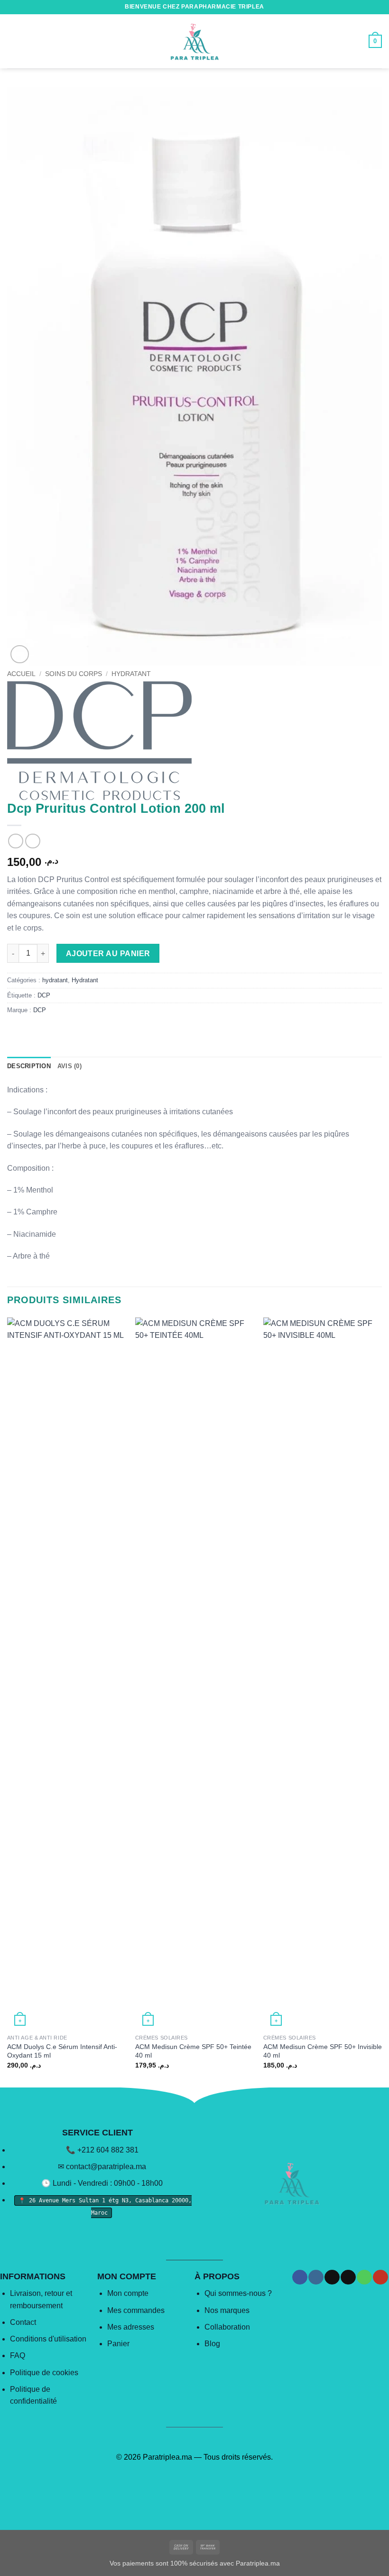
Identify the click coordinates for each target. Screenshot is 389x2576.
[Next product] (15, 841)
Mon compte (128, 2293)
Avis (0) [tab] (69, 1066)
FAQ (18, 2355)
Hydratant (131, 674)
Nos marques (227, 2310)
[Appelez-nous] (364, 2277)
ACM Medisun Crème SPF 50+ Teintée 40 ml (193, 2051)
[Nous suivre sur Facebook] (300, 2277)
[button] (13, 41)
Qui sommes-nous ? (238, 2293)
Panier (118, 2344)
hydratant (55, 980)
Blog (212, 2344)
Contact (23, 2322)
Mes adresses (131, 2327)
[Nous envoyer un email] (348, 2277)
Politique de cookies (44, 2373)
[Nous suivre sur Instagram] (316, 2277)
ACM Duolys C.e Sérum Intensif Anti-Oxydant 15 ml (62, 2051)
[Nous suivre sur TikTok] (332, 2277)
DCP (44, 995)
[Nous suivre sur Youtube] (380, 2277)
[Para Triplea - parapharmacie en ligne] (194, 41)
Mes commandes (136, 2310)
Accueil (21, 674)
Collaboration (227, 2327)
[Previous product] (32, 841)
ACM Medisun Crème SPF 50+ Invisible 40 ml (323, 2051)
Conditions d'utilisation (48, 2339)
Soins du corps (74, 674)
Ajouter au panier (108, 954)
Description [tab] (29, 1066)
